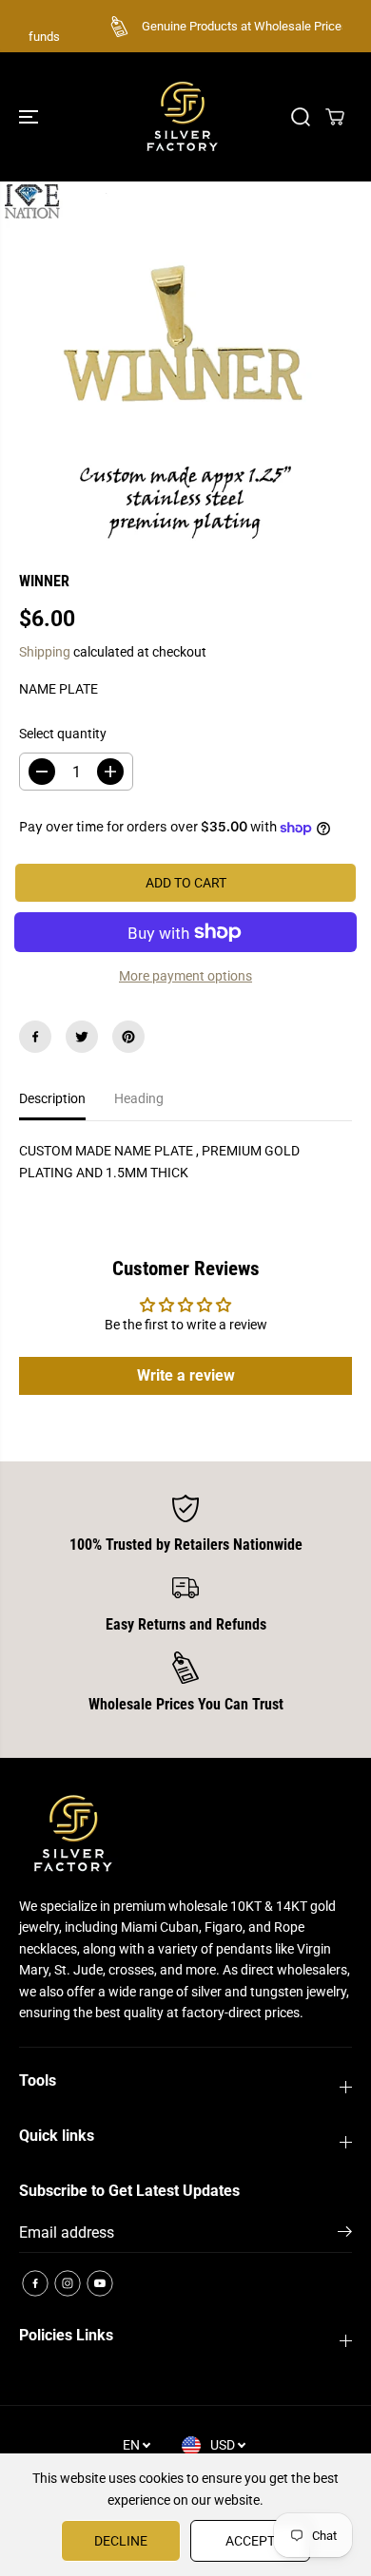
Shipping (45, 652)
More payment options (185, 976)
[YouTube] (100, 2283)
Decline (121, 2541)
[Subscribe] (345, 2235)
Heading (139, 1098)
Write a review (186, 1375)
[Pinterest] (128, 1037)
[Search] (301, 117)
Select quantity (63, 734)
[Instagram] (68, 2283)
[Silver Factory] (181, 117)
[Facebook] (35, 1037)
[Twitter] (82, 1037)
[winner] (185, 362)
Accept (250, 2541)
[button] (30, 117)
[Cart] (335, 117)
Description (52, 1098)
